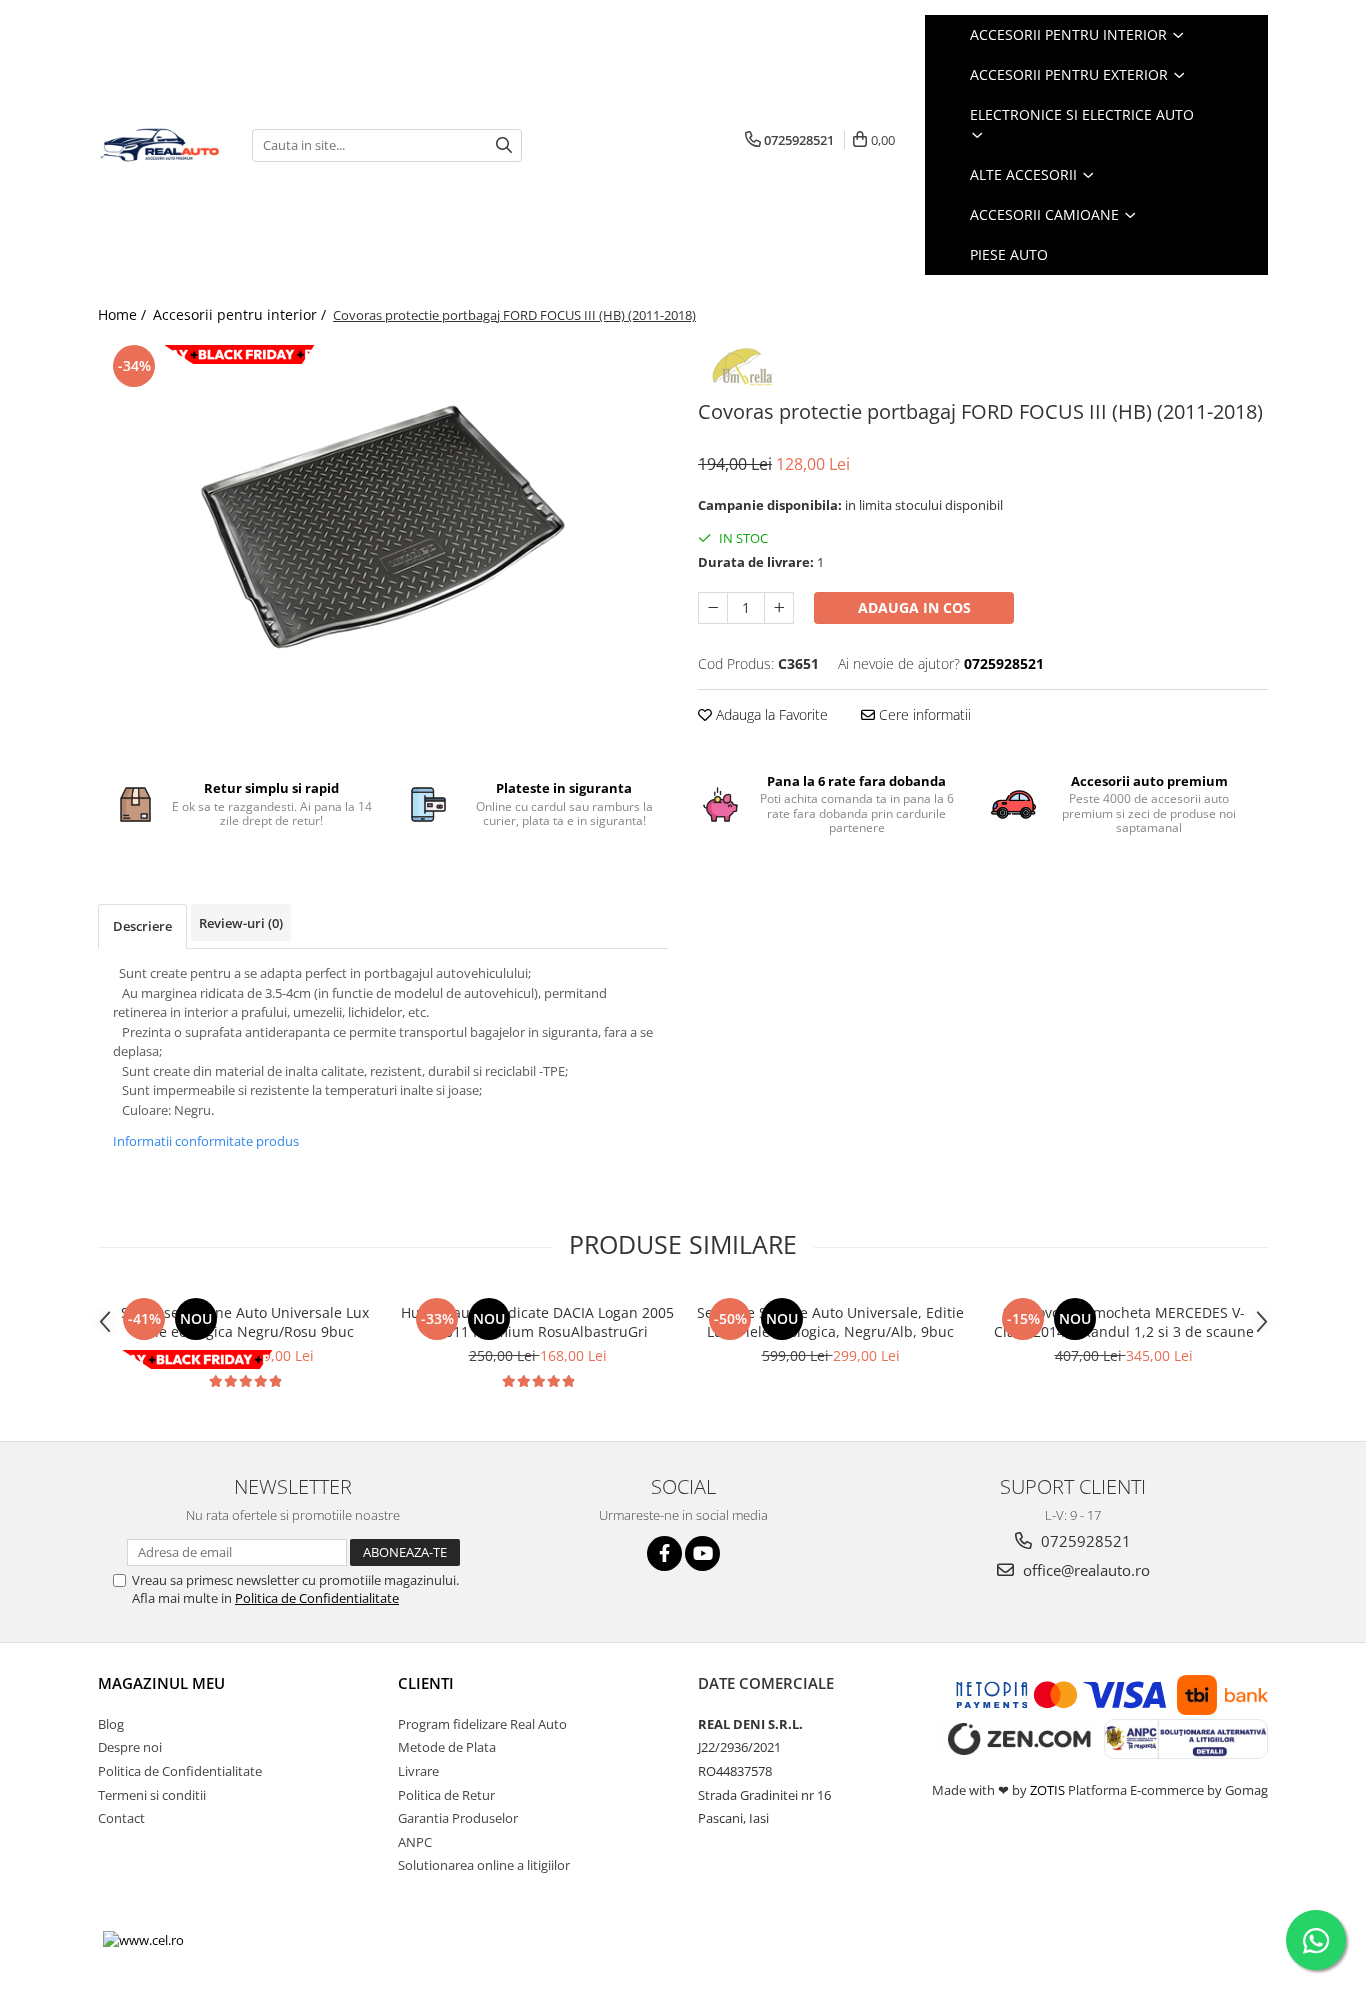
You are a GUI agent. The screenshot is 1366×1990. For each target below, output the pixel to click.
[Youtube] (702, 1553)
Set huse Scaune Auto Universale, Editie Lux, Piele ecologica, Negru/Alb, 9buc (830, 1322)
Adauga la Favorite (770, 714)
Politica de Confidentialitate (317, 1598)
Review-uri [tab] (241, 923)
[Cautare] (504, 145)
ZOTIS (1047, 1790)
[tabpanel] (383, 530)
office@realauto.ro (1084, 1570)
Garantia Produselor (458, 1818)
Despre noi (130, 1747)
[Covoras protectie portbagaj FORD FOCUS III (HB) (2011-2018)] (383, 530)
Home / (124, 314)
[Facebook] (664, 1553)
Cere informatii (923, 714)
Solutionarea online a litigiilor (484, 1865)
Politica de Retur (446, 1795)
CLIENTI (426, 1683)
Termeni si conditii (152, 1795)
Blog (111, 1724)
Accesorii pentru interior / (241, 314)
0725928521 (1084, 1541)
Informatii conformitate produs (206, 1141)
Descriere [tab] (142, 926)
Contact (121, 1818)
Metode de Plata (447, 1747)
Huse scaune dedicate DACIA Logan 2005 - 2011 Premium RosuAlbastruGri (537, 1322)
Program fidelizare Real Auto (482, 1724)
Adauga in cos (914, 607)
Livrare (418, 1771)
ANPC (415, 1842)
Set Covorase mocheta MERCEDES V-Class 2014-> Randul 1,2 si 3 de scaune (1124, 1322)
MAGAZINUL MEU (161, 1683)
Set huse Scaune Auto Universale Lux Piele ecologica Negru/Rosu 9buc (245, 1322)
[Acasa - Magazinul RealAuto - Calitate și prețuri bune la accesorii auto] (160, 145)
